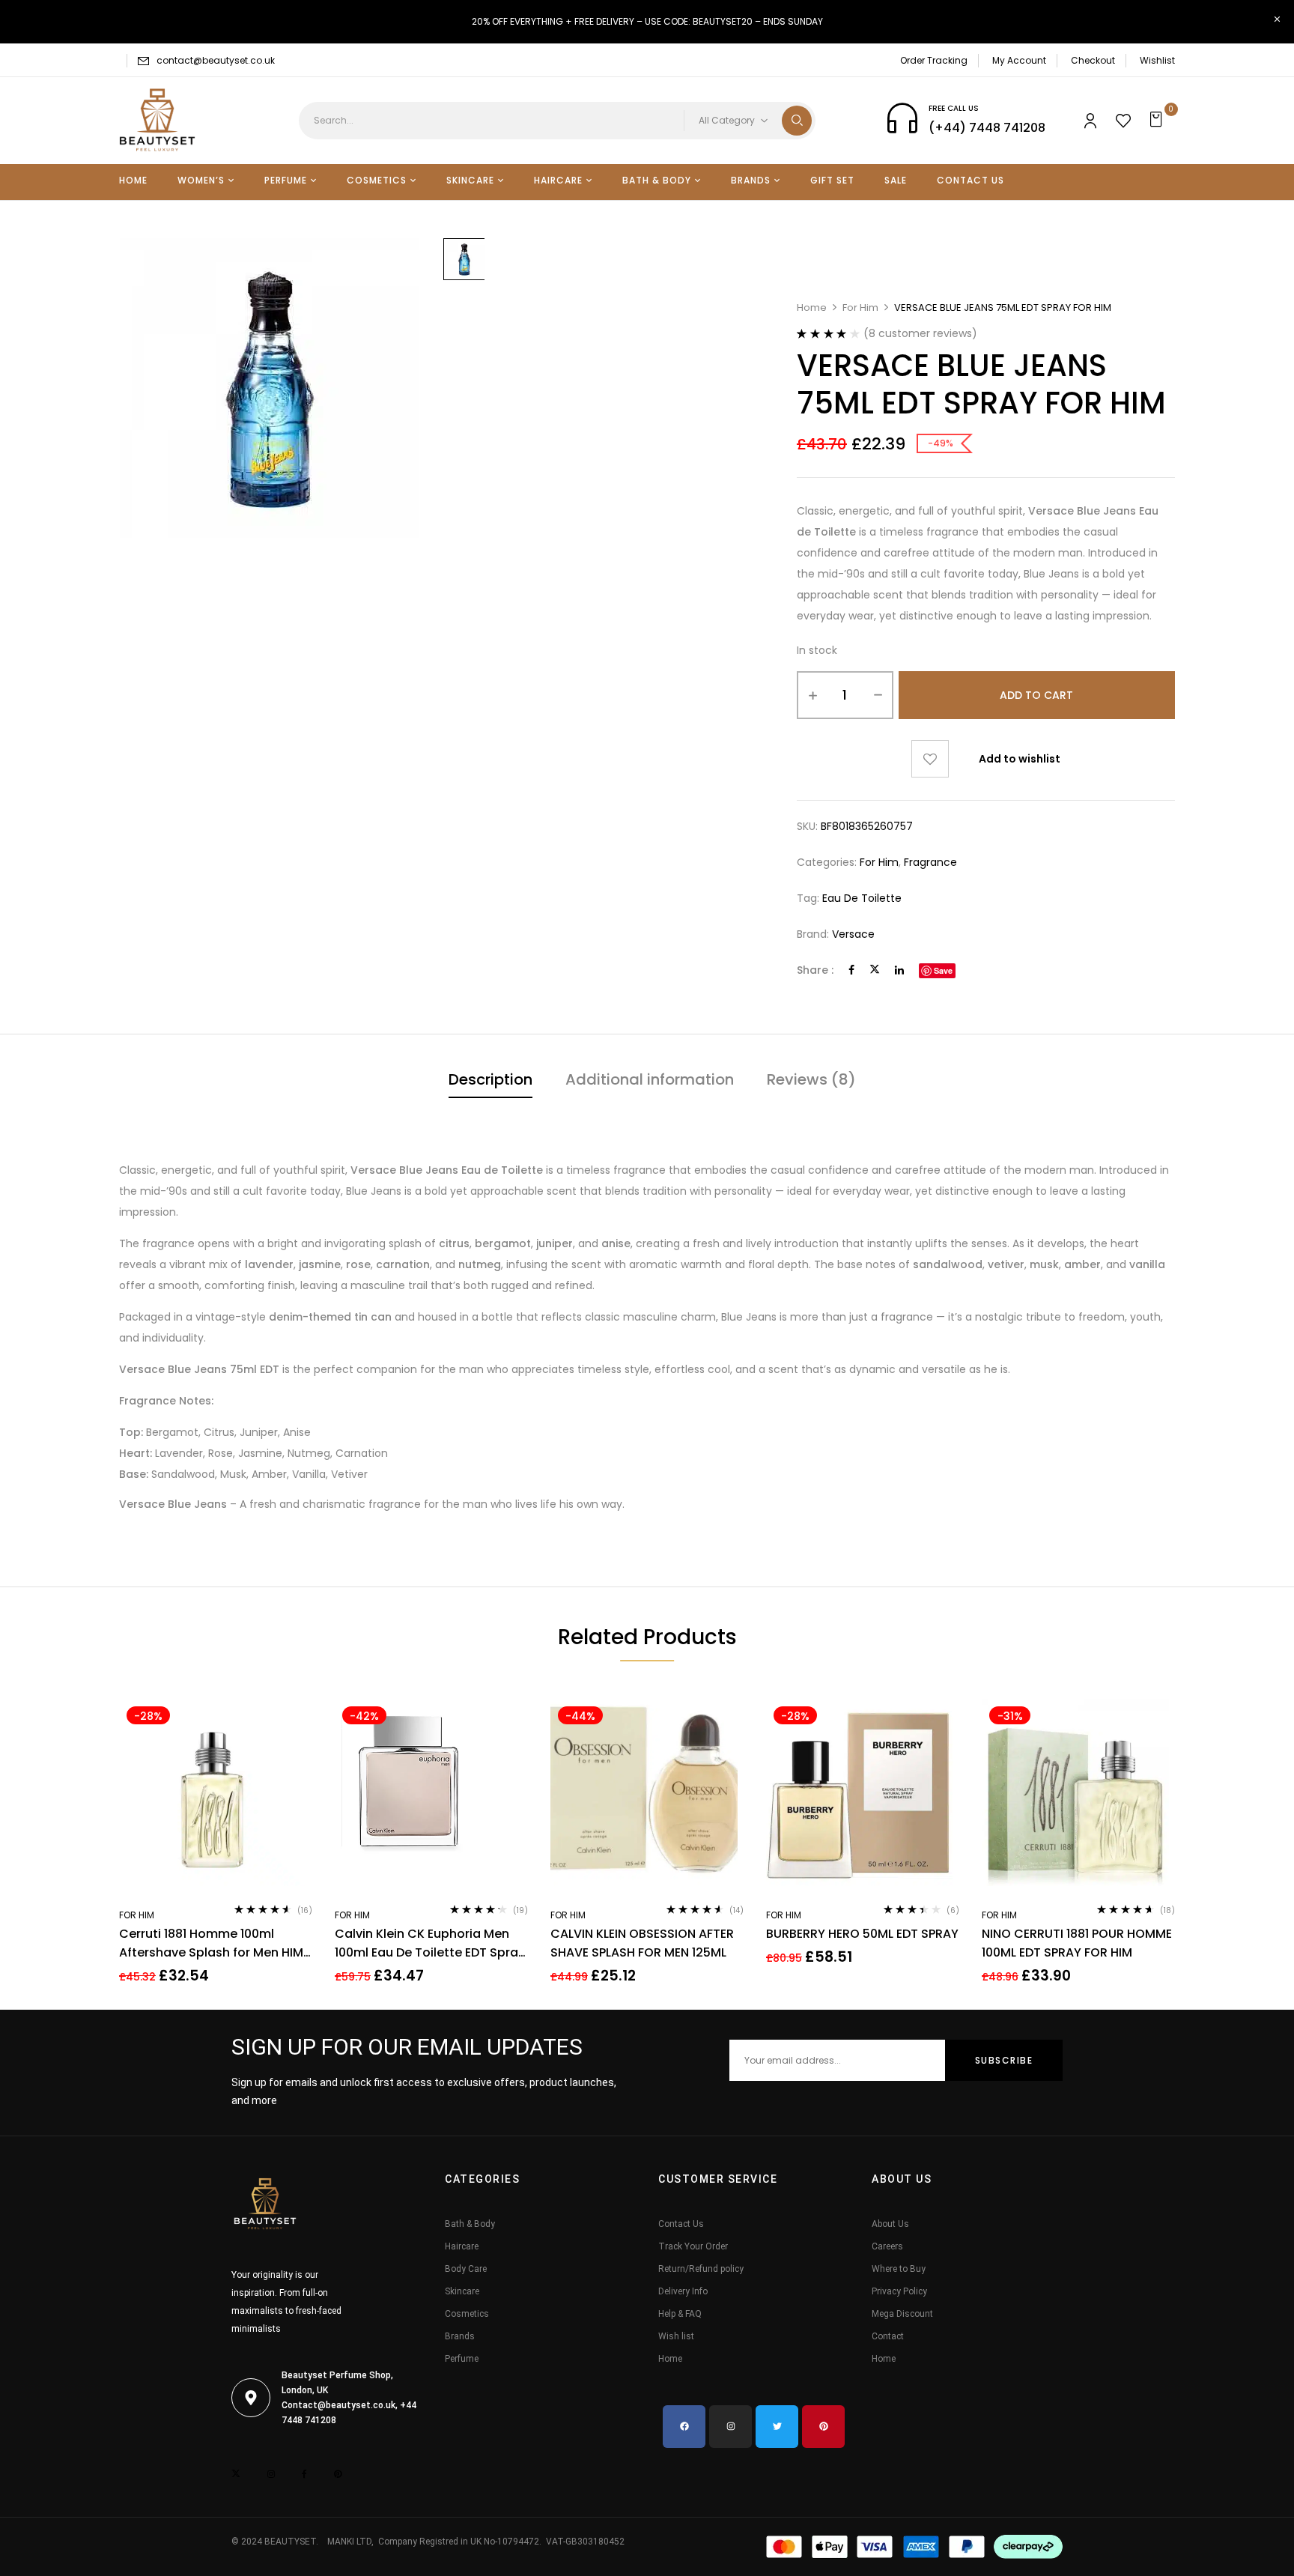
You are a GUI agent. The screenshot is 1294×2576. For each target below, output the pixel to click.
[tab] (490, 1081)
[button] (1158, 121)
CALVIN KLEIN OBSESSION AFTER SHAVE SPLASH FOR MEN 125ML (642, 1943)
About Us (890, 2224)
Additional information (650, 1079)
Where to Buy (899, 2269)
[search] (797, 121)
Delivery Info (683, 2291)
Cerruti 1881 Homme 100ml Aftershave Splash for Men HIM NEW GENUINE (211, 1943)
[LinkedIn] (899, 970)
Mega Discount (902, 2314)
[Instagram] (730, 2427)
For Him (860, 307)
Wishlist (1157, 60)
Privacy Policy (899, 2291)
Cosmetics (467, 2314)
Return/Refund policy (701, 2269)
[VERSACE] (464, 259)
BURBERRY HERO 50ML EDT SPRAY (862, 1934)
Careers (887, 2246)
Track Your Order (693, 2246)
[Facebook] (851, 970)
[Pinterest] (823, 2427)
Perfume (462, 2359)
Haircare (462, 2246)
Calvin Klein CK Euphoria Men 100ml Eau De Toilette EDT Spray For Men (430, 1943)
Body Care (466, 2269)
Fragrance (930, 862)
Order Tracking (934, 60)
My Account (1019, 60)
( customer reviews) (920, 333)
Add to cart (1036, 695)
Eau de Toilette (862, 898)
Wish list (676, 2336)
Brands (460, 2336)
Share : (815, 970)
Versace (853, 934)
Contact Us (681, 2224)
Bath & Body (470, 2224)
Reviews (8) (811, 1079)
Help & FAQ (680, 2314)
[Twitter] (875, 970)
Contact (888, 2336)
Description (490, 1079)
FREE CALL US (954, 108)
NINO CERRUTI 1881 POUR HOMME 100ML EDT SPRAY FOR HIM (1077, 1943)
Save (943, 970)
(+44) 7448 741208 (987, 128)
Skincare (462, 2291)
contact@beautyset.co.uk (216, 60)
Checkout (1093, 60)
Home (812, 307)
